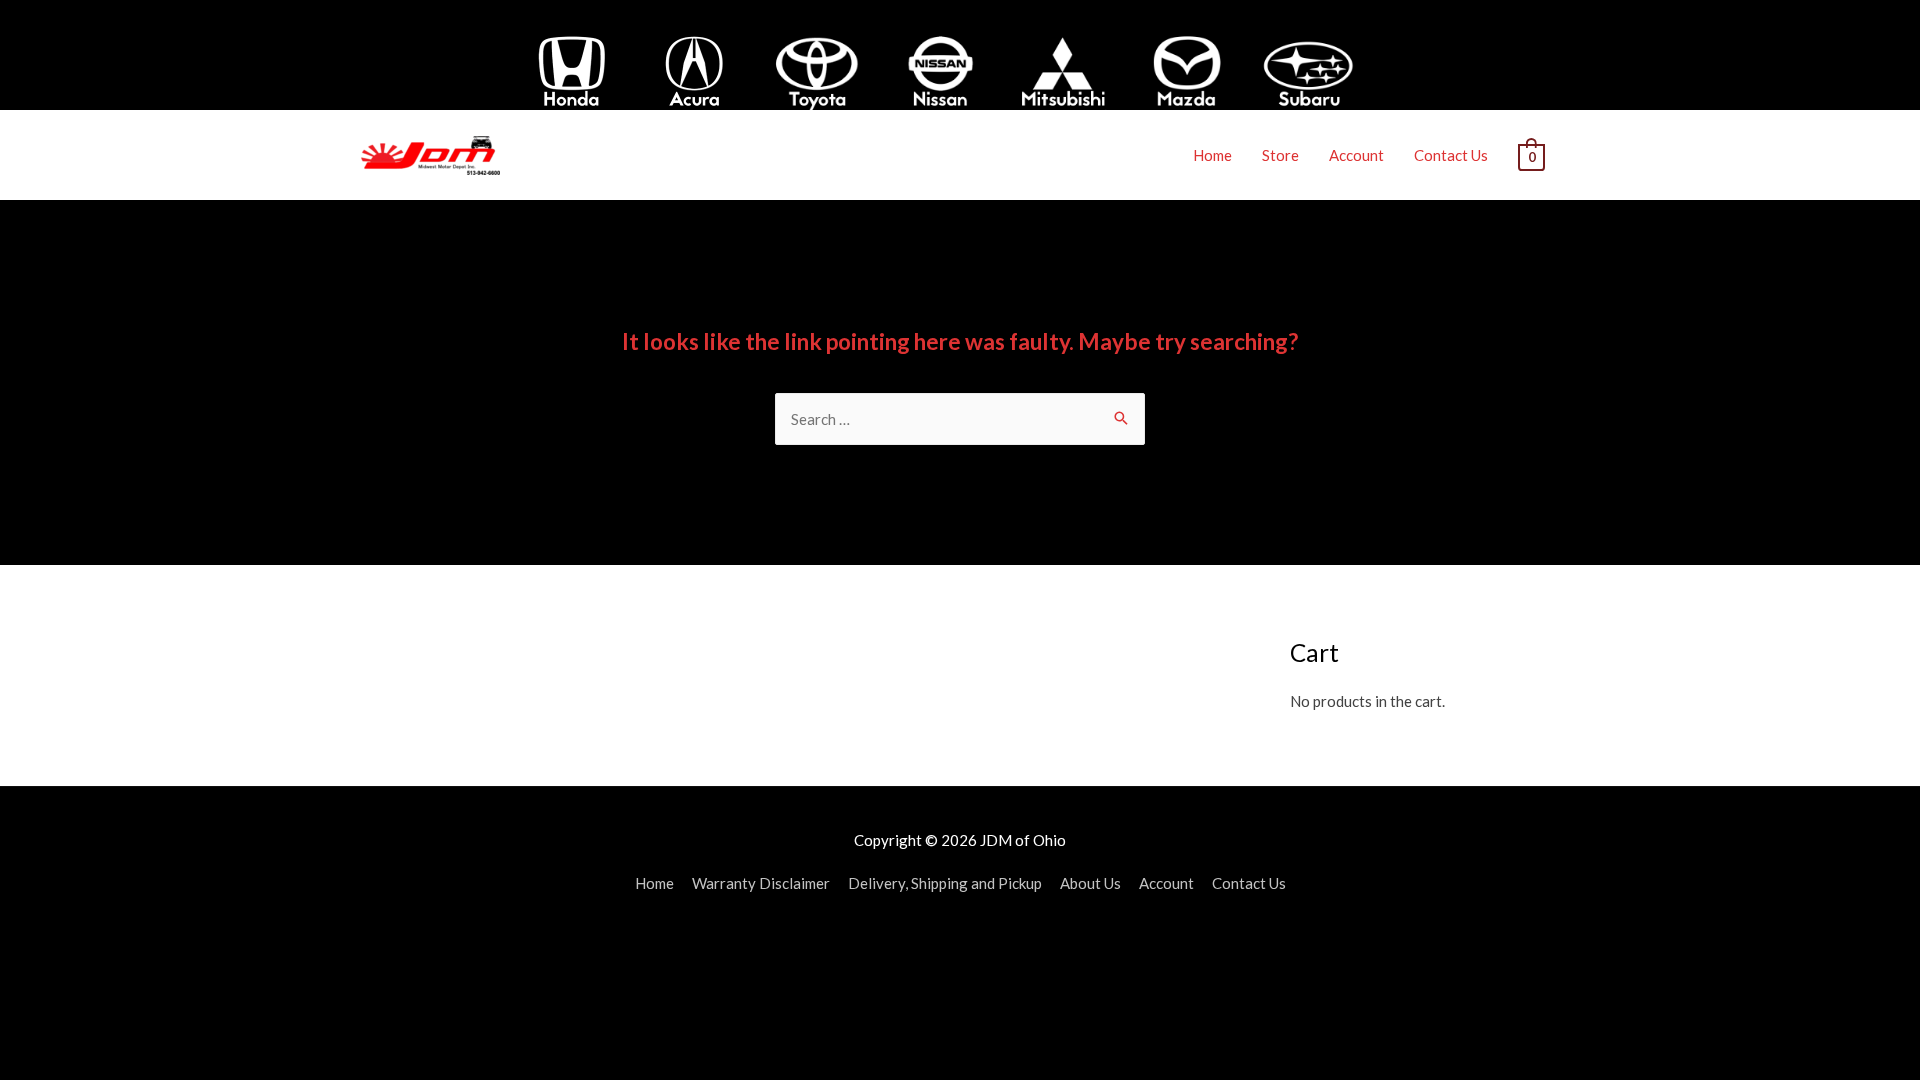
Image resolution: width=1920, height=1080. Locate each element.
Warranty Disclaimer (761, 883)
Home (1212, 155)
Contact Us (1451, 155)
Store (1280, 155)
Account (1356, 155)
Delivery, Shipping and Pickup (945, 883)
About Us (1090, 883)
